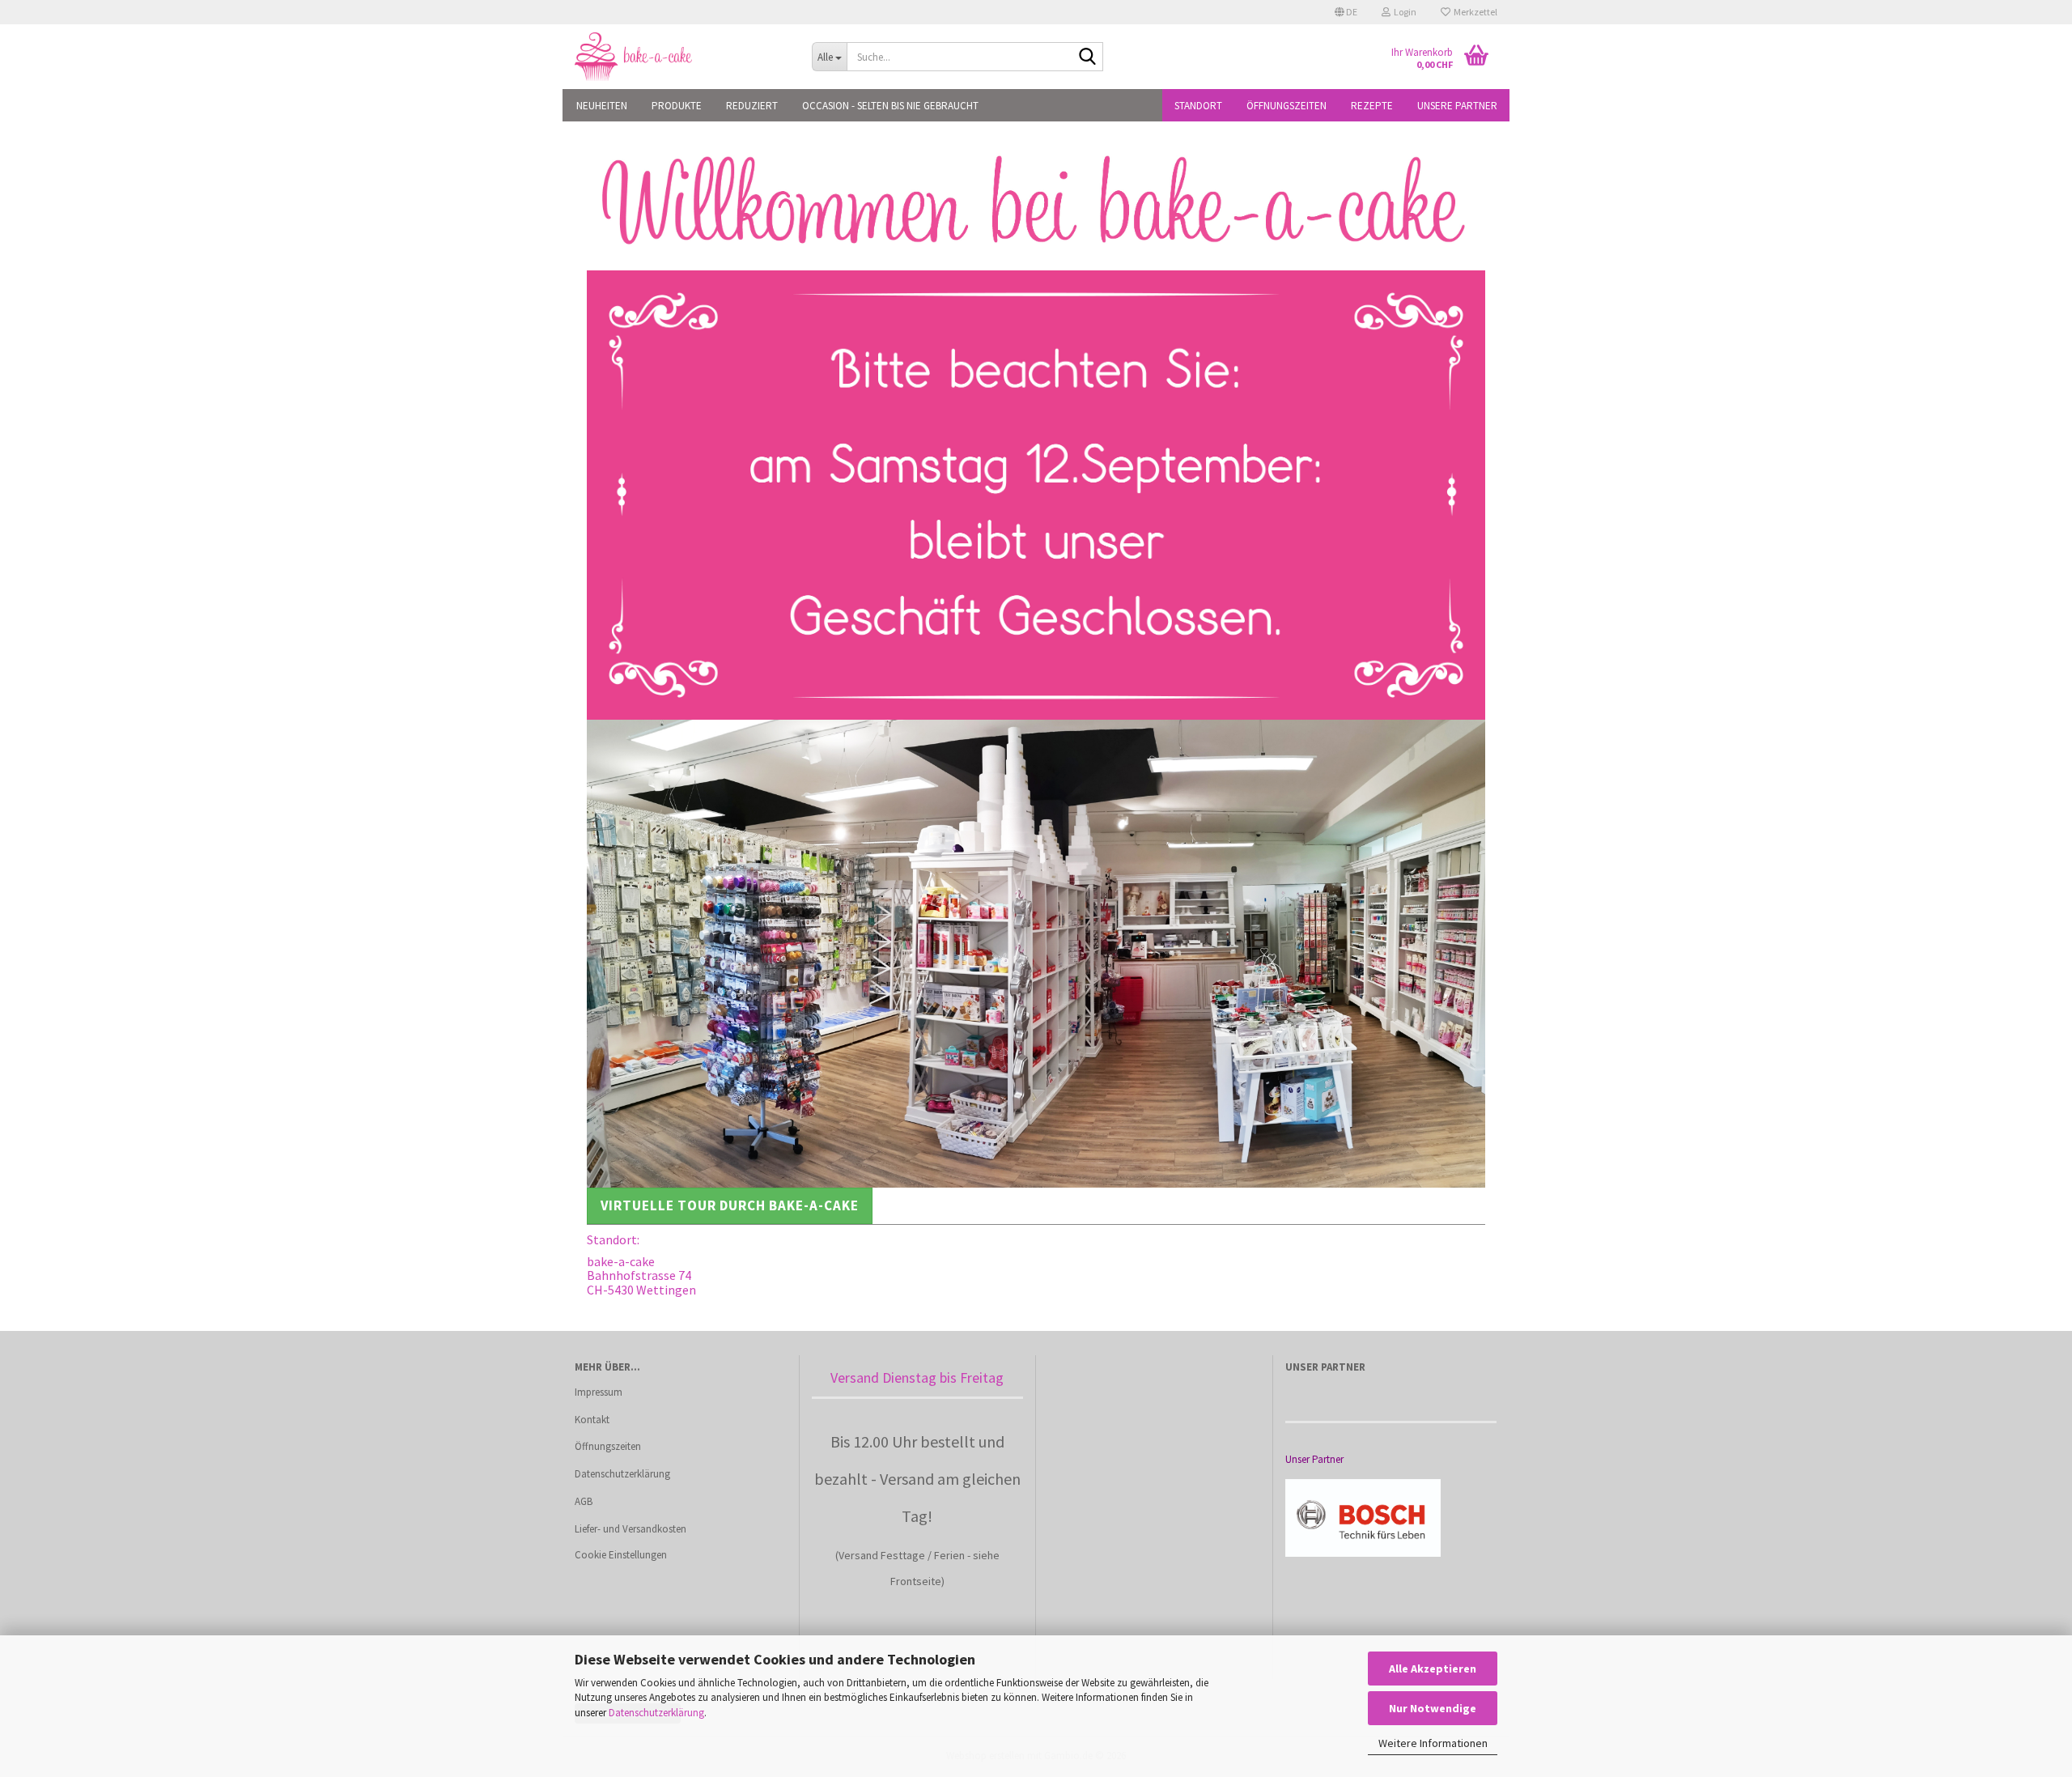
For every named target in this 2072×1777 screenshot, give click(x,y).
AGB (584, 1501)
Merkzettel (1474, 12)
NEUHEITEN (602, 106)
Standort (1198, 106)
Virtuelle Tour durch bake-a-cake (730, 1205)
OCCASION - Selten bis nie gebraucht (890, 106)
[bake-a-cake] (681, 57)
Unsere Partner (1457, 106)
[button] (1346, 12)
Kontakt (592, 1420)
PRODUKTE (677, 106)
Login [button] (1403, 12)
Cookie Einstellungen (621, 1555)
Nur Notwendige (1433, 1708)
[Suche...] (1088, 57)
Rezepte (1372, 106)
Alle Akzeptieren (1433, 1669)
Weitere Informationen (1433, 1743)
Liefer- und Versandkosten (631, 1529)
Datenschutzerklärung (656, 1713)
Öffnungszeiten (1287, 106)
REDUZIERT (752, 106)
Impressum (599, 1392)
